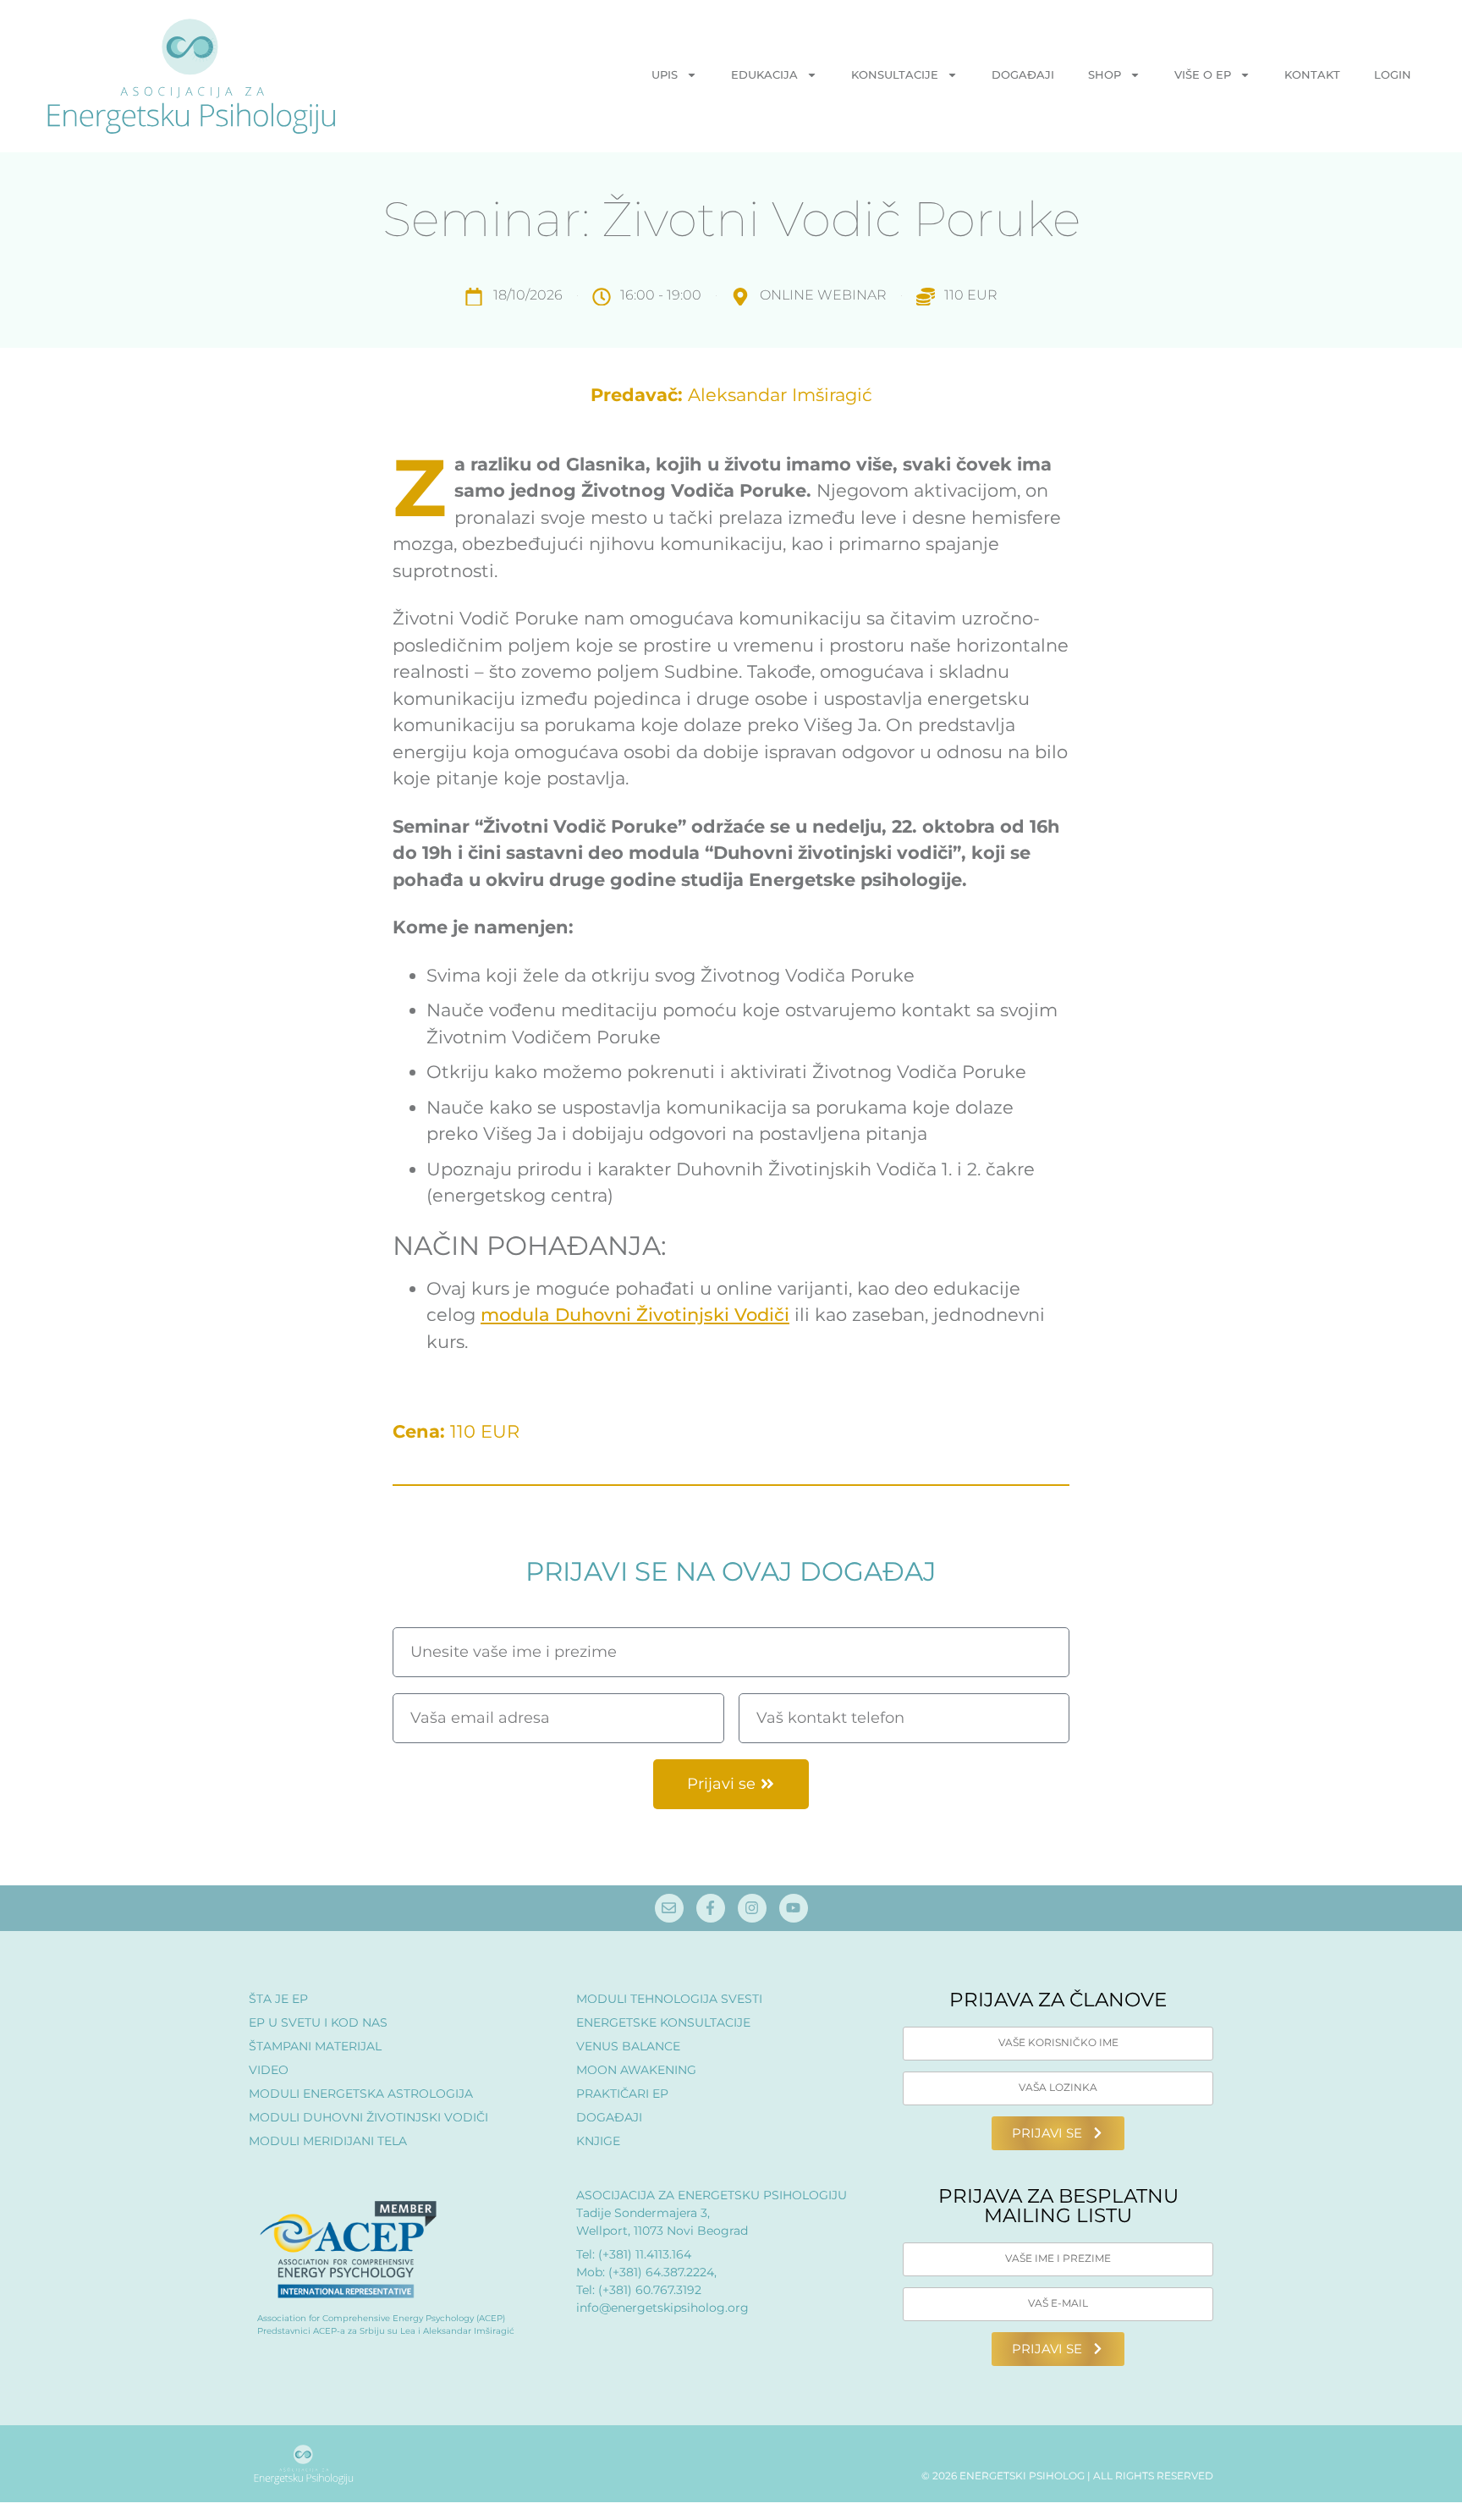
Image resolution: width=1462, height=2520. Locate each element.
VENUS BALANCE (628, 2046)
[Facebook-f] (711, 1908)
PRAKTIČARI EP (622, 2094)
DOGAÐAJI (609, 2117)
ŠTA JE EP (278, 1999)
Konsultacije (895, 74)
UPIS (665, 74)
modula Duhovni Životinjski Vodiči (635, 1315)
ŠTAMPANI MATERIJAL (315, 2046)
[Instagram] (752, 1908)
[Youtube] (794, 1908)
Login (1393, 74)
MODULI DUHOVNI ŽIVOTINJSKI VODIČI (368, 2117)
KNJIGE (598, 2141)
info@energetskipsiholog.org (662, 2308)
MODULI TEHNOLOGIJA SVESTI (669, 1999)
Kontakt (1312, 74)
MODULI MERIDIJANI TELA (328, 2141)
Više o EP (1203, 74)
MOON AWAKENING (636, 2070)
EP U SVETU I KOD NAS (318, 2022)
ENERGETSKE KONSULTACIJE (663, 2022)
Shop (1105, 74)
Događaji (1023, 74)
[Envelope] (669, 1908)
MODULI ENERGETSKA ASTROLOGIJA (361, 2094)
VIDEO (269, 2070)
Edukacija (764, 74)
